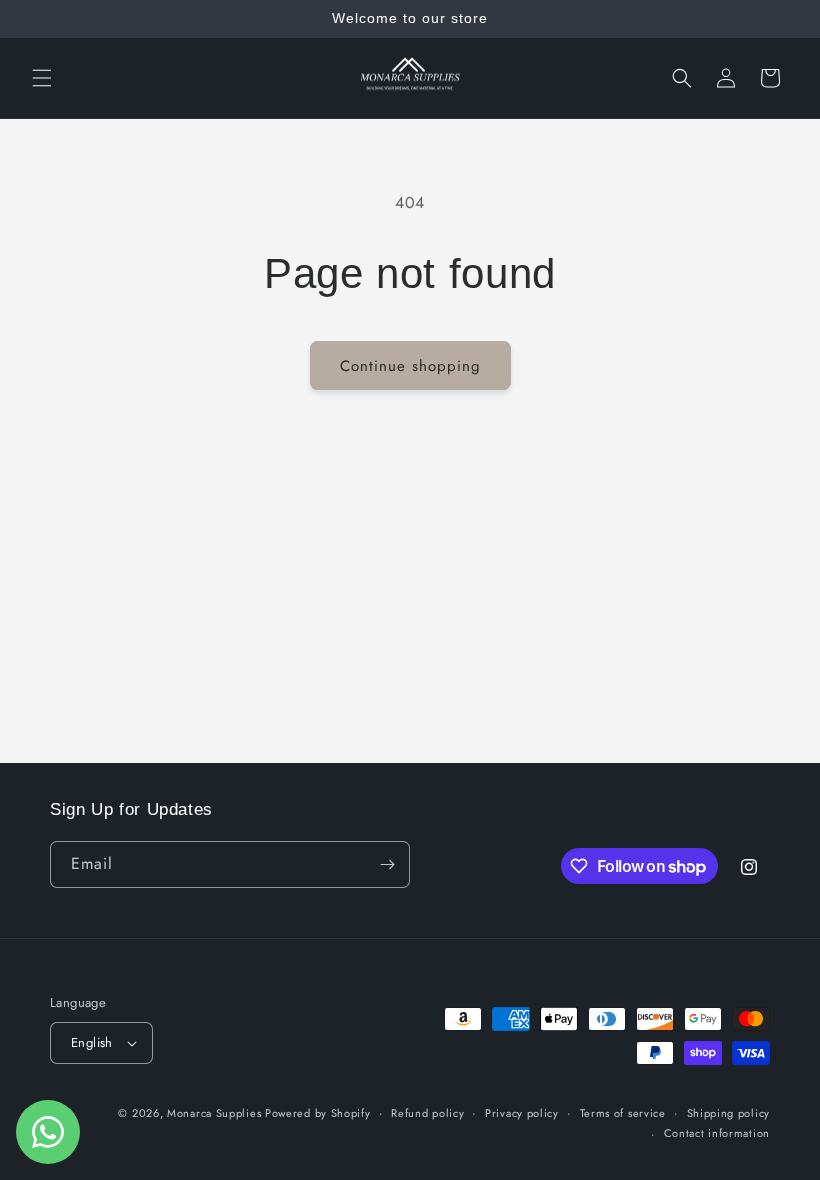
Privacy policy (522, 1113)
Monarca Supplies (216, 1113)
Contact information (717, 1133)
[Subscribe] (387, 864)
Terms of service (623, 1113)
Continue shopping (410, 366)
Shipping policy (729, 1113)
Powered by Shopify (318, 1113)
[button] (42, 78)
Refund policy (427, 1113)
